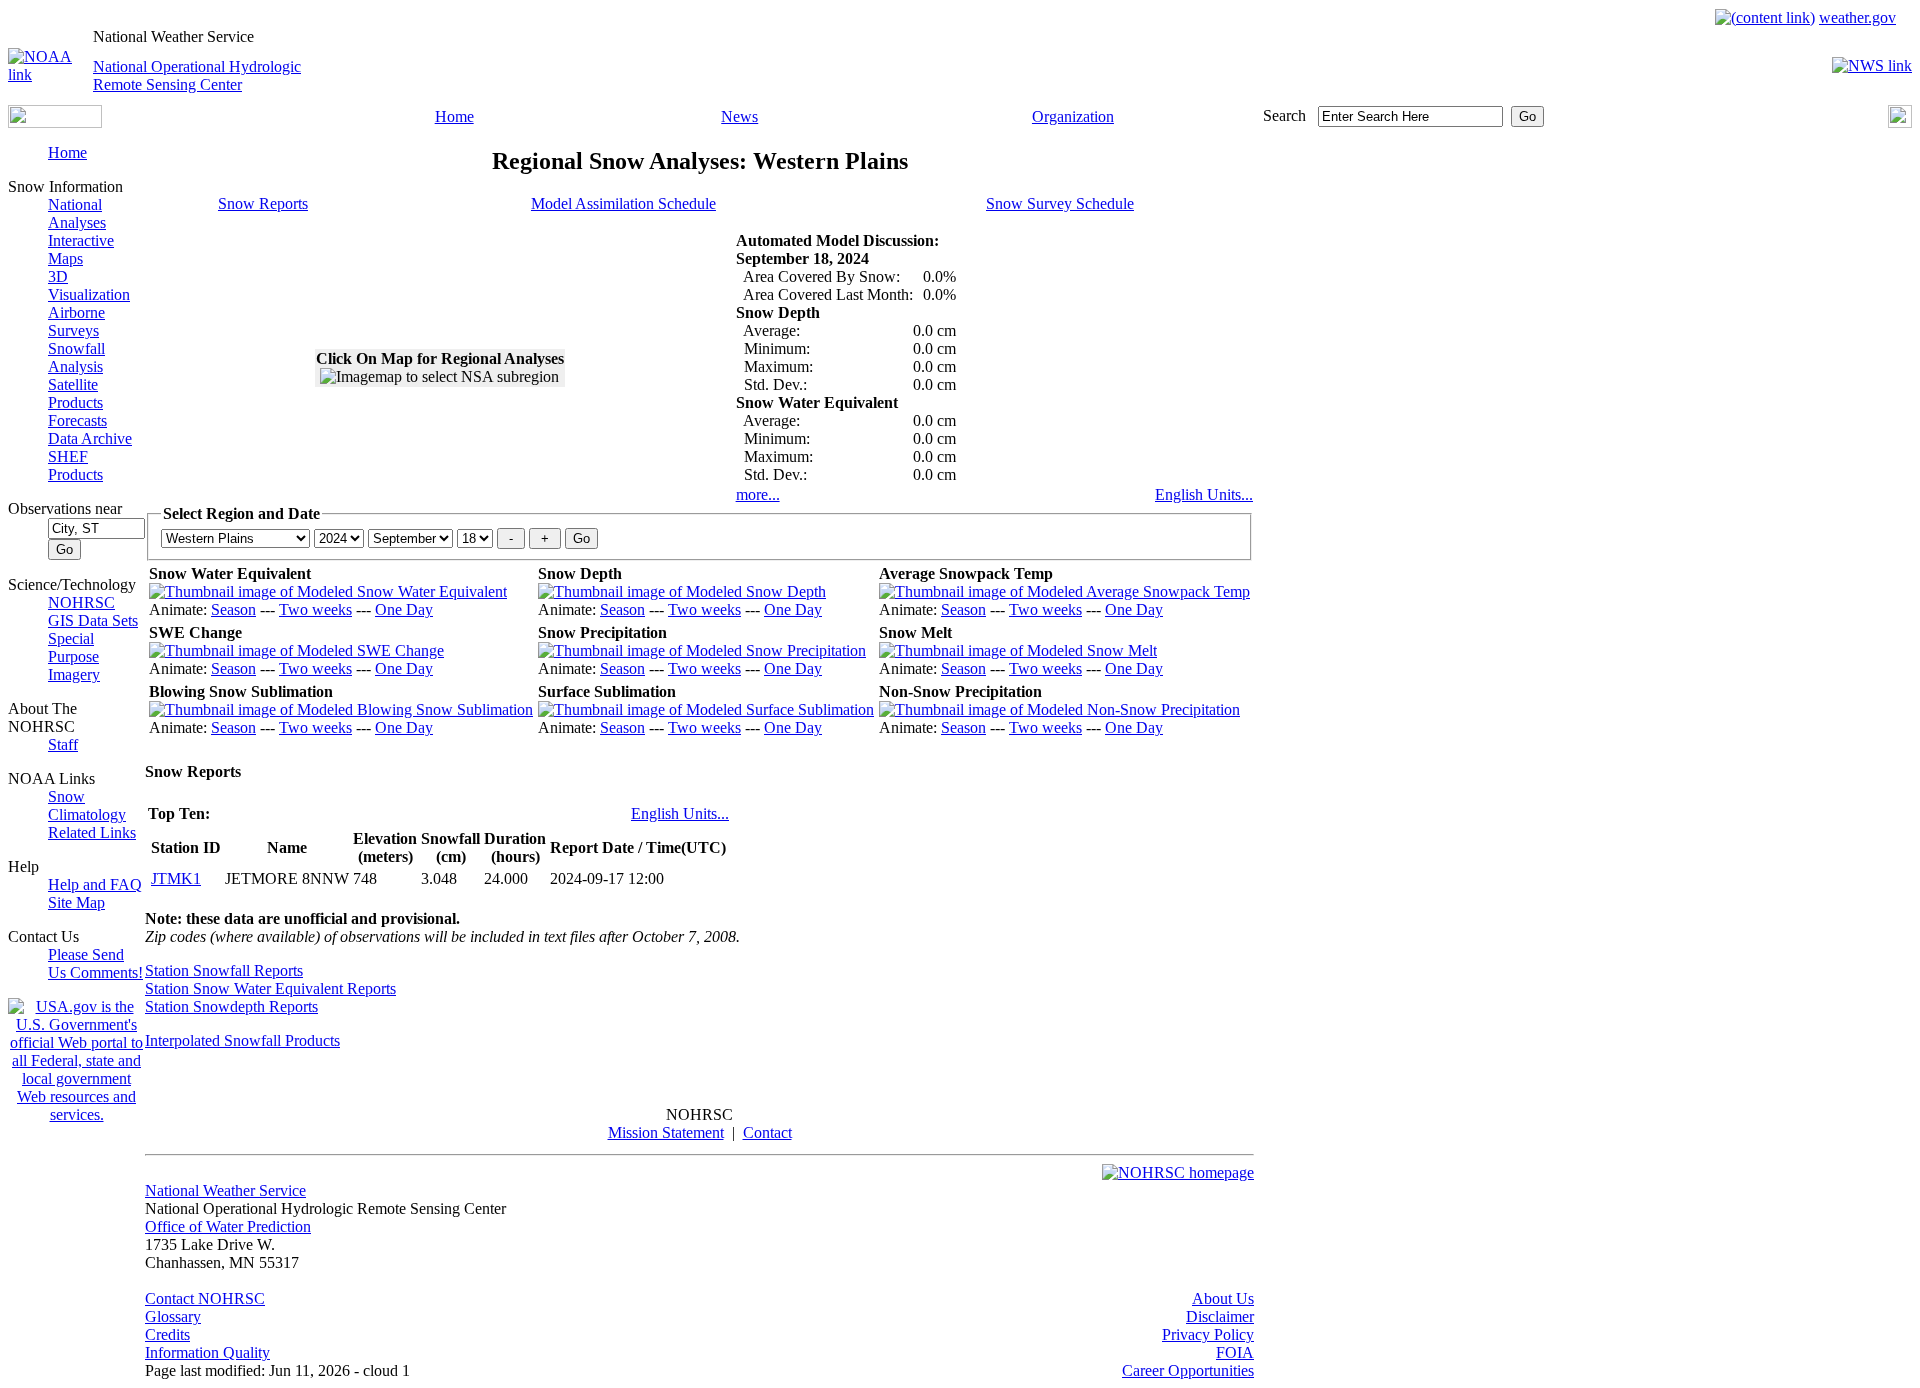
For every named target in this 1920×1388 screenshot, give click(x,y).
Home (454, 116)
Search (1284, 115)
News (739, 116)
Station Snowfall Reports (224, 970)
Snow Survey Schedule (1060, 203)
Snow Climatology (87, 805)
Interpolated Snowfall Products (242, 1040)
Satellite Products (75, 393)
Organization (1073, 116)
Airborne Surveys (76, 321)
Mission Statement (666, 1132)
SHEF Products (75, 465)
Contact (767, 1132)
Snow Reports (263, 203)
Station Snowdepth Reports (231, 1006)
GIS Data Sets (93, 620)
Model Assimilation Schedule (623, 203)
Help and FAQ (95, 884)
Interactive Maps (81, 249)
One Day (404, 609)
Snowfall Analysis (76, 357)
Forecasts (77, 420)
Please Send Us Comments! (95, 963)
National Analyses (77, 213)
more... (758, 494)
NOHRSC (81, 602)
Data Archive (90, 438)
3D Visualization (89, 285)
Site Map (76, 902)
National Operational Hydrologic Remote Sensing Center (197, 75)
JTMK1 (176, 878)
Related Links (92, 832)
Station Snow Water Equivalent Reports (270, 988)
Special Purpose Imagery (74, 656)
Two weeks (315, 609)
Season (233, 609)
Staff (63, 744)
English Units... (1204, 494)
